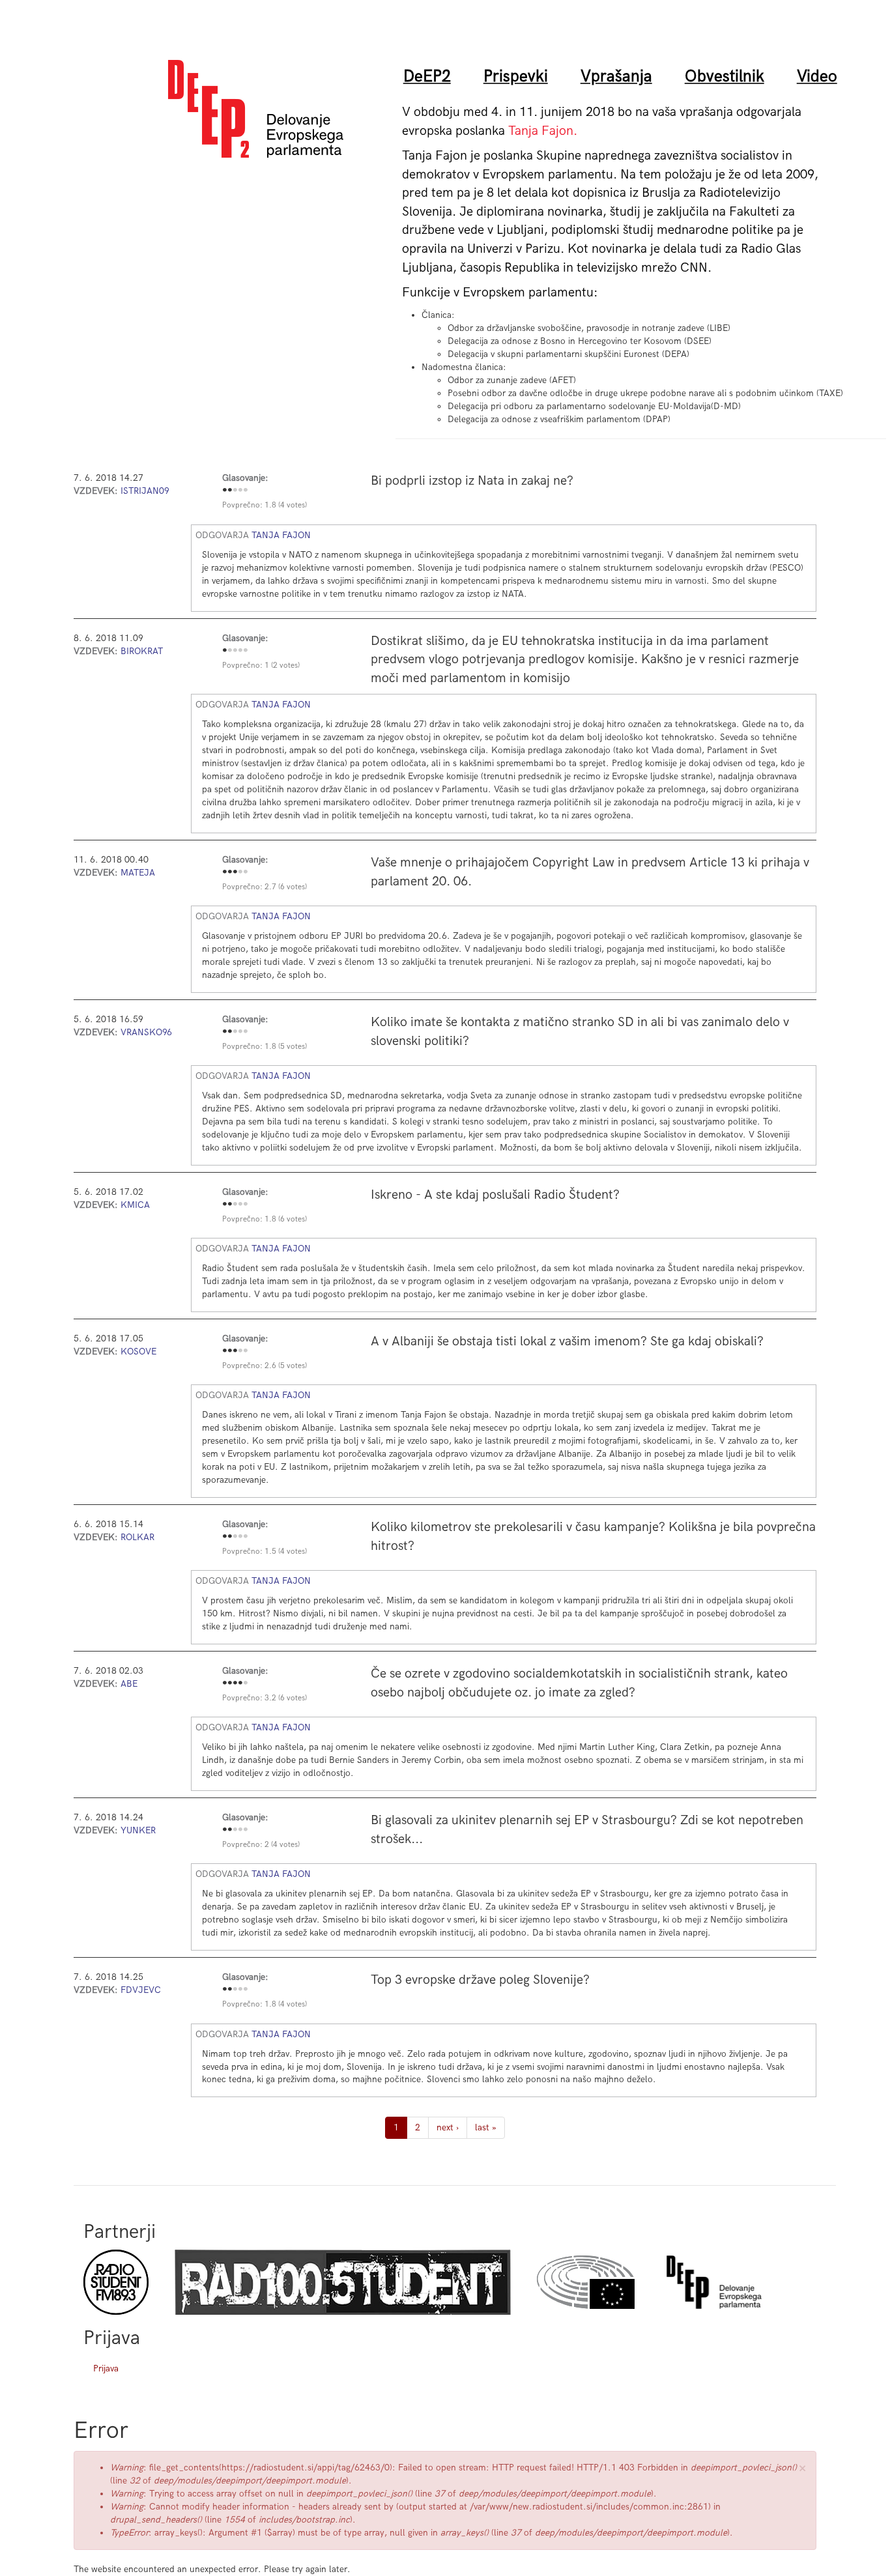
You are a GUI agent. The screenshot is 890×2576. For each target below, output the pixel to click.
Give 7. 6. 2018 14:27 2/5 (230, 491)
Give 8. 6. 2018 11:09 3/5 (235, 651)
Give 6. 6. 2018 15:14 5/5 (246, 1537)
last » (486, 2127)
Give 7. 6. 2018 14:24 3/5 (235, 1830)
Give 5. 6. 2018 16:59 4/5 (240, 1032)
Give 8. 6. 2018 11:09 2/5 (230, 651)
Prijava (106, 2368)
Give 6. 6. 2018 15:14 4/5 (240, 1537)
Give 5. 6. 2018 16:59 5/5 (246, 1032)
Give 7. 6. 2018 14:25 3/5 (235, 1990)
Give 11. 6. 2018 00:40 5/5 (246, 872)
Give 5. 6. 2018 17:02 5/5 (246, 1205)
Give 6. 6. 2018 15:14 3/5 (235, 1537)
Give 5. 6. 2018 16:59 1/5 (225, 1032)
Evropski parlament (586, 2282)
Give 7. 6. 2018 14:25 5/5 (246, 1990)
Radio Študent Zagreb (343, 2282)
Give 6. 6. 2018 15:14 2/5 (230, 1537)
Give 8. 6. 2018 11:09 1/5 (225, 651)
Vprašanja (616, 76)
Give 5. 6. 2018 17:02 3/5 (235, 1205)
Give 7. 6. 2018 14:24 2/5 (230, 1830)
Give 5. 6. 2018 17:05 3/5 (235, 1351)
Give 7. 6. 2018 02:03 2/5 (230, 1683)
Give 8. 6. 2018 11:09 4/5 (240, 651)
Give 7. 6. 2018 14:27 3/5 (235, 491)
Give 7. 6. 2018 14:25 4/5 (240, 1990)
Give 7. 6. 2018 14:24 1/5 (225, 1830)
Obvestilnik (725, 76)
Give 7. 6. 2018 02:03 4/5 (240, 1683)
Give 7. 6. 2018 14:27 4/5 (240, 491)
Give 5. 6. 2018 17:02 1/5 (225, 1205)
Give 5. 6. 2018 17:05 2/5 (230, 1351)
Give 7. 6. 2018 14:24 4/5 (240, 1830)
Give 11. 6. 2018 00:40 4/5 (240, 872)
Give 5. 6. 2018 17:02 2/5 (230, 1205)
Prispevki (516, 76)
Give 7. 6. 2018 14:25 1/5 (225, 1990)
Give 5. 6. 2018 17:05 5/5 (246, 1351)
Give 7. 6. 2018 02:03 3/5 (235, 1683)
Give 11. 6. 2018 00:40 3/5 (235, 872)
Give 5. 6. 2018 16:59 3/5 (235, 1032)
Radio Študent (116, 2282)
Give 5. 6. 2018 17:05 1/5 (225, 1351)
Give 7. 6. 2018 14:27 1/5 (225, 491)
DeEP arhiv (714, 2282)
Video (817, 76)
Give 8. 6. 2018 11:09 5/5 (246, 651)
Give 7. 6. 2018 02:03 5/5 (246, 1683)
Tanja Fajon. (543, 131)
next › (448, 2127)
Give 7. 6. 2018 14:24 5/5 (246, 1830)
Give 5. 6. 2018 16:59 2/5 (230, 1032)
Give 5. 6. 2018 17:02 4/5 (240, 1205)
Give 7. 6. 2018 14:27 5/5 (246, 491)
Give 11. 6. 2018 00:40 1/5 (225, 872)
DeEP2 (427, 76)
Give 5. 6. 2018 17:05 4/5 (240, 1351)
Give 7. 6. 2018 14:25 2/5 (230, 1990)
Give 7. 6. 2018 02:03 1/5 (225, 1683)
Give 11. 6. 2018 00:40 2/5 (230, 872)
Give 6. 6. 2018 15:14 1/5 (225, 1537)
